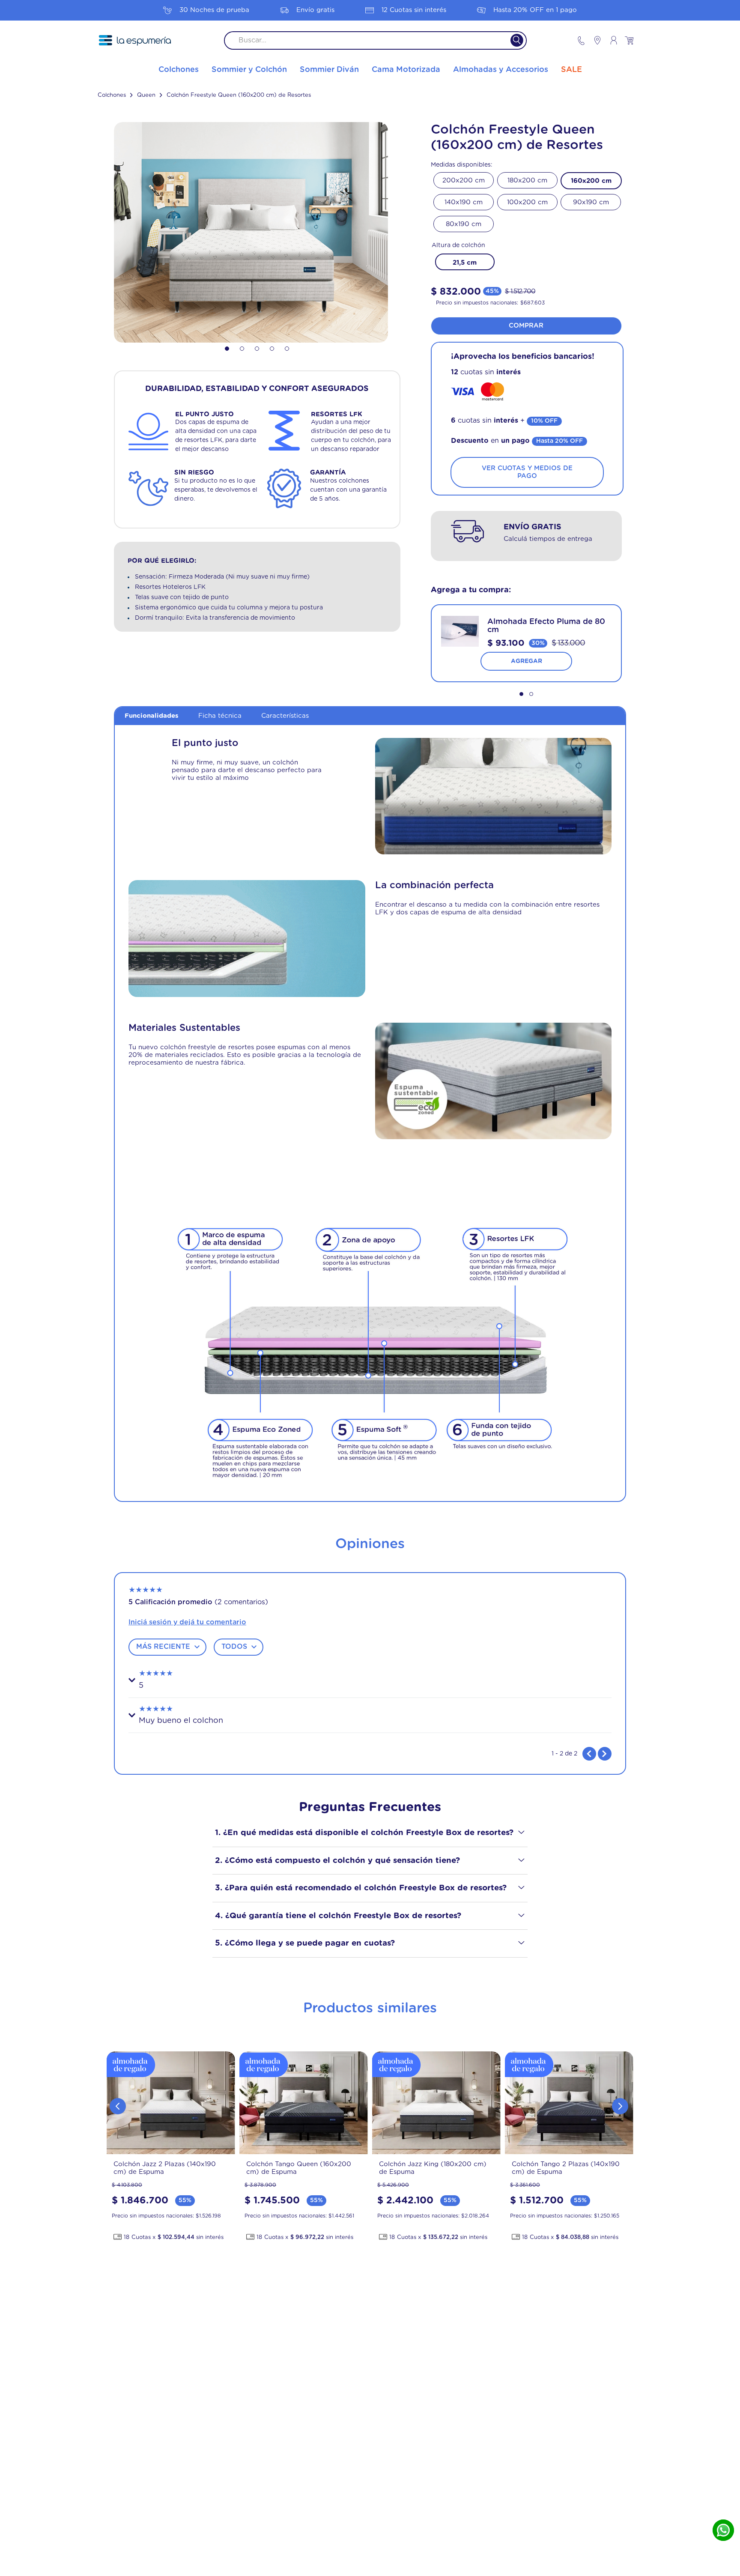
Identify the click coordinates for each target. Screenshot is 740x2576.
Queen (146, 95)
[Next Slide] (620, 2106)
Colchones (112, 95)
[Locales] (594, 40)
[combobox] (375, 40)
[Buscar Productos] (512, 40)
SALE (571, 70)
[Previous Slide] (118, 2106)
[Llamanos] (581, 40)
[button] (465, 262)
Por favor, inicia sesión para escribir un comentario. (370, 1622)
